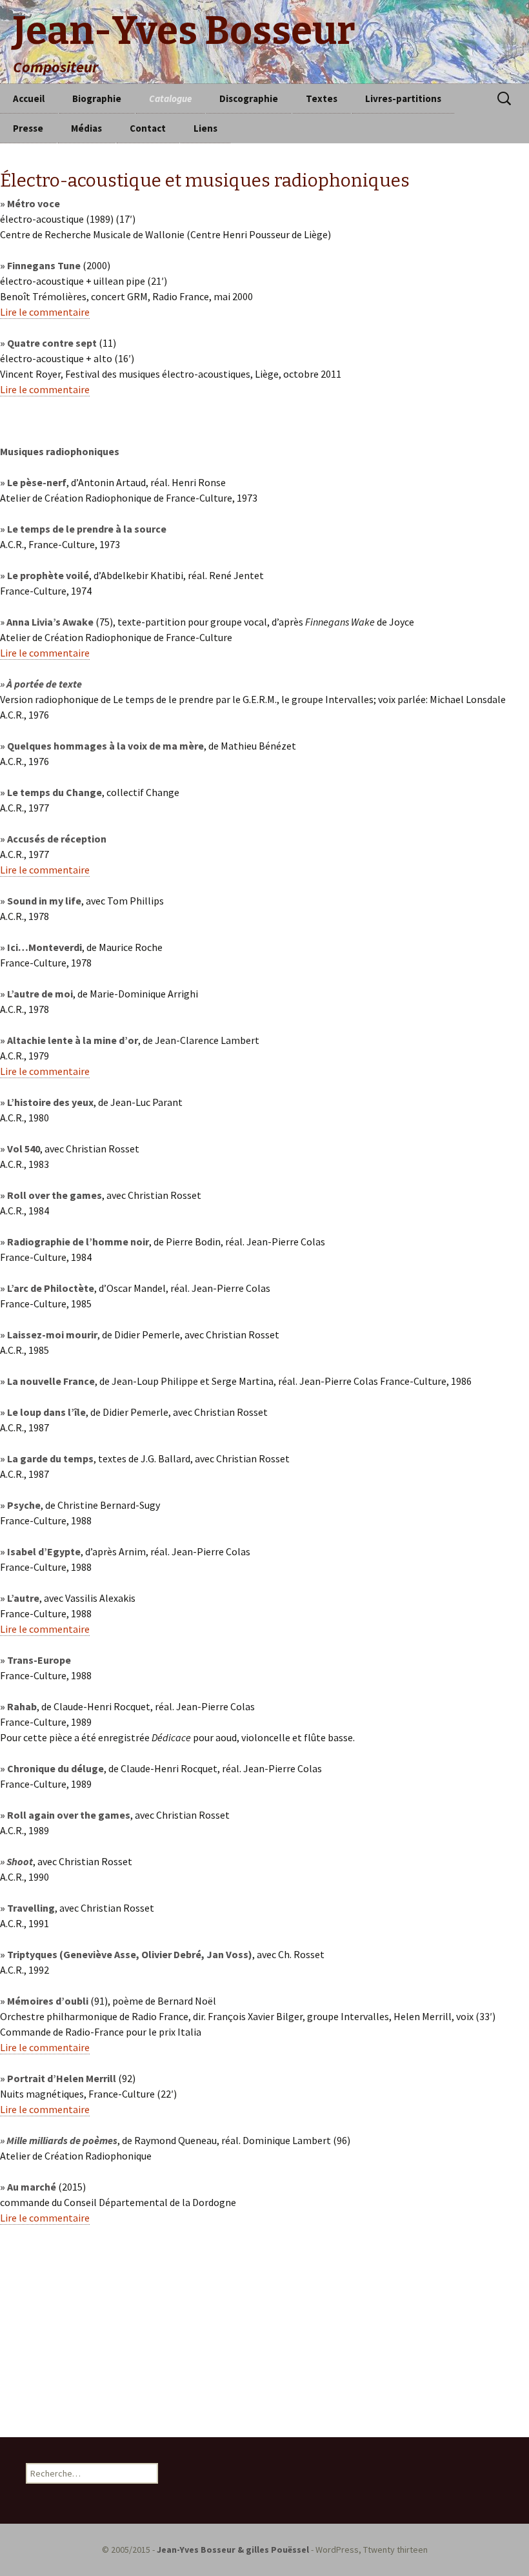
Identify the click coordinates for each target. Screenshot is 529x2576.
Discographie (249, 98)
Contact (148, 128)
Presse (28, 128)
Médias (86, 128)
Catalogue (170, 98)
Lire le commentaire (45, 312)
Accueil (29, 98)
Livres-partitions (403, 98)
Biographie (97, 98)
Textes (322, 98)
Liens (205, 128)
